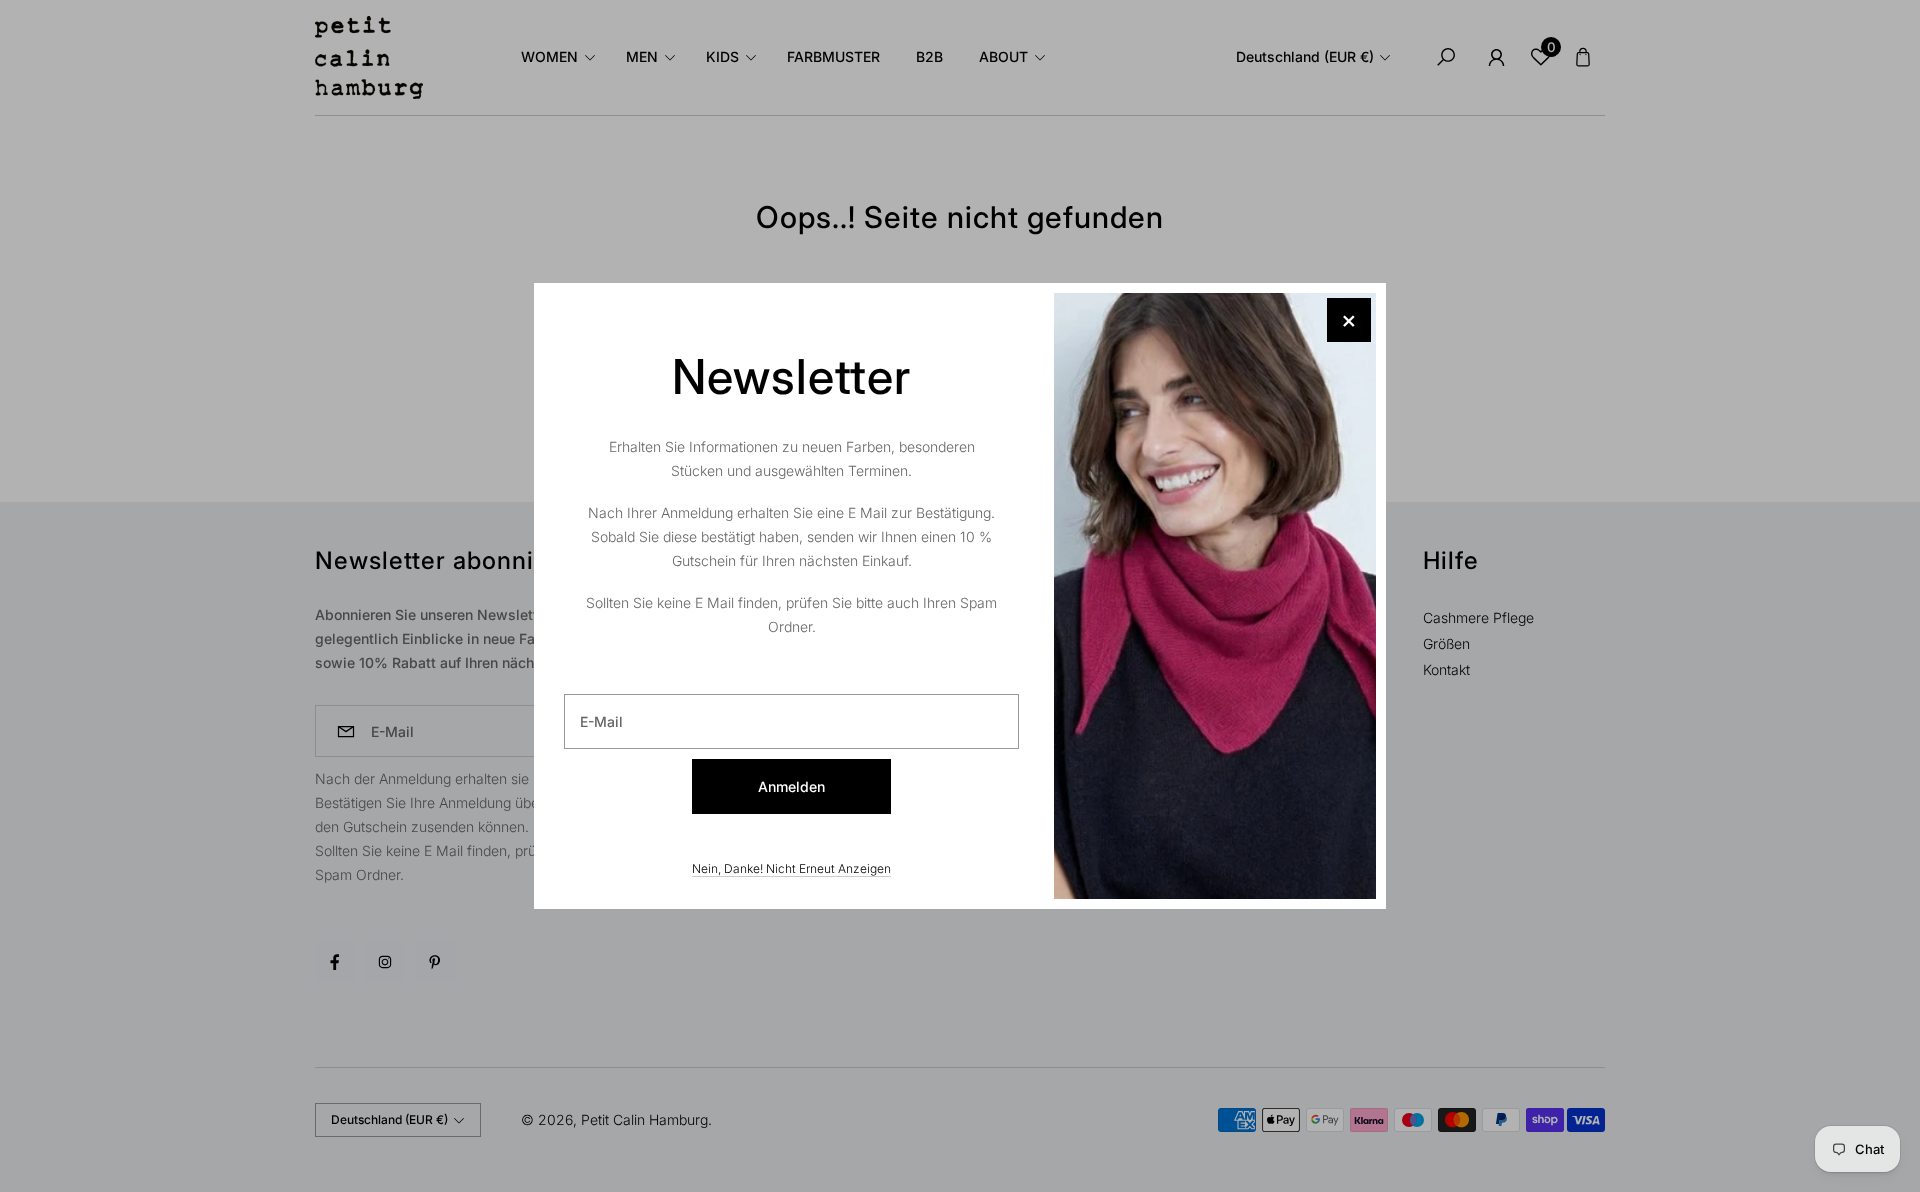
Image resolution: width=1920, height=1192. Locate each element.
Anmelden (791, 786)
